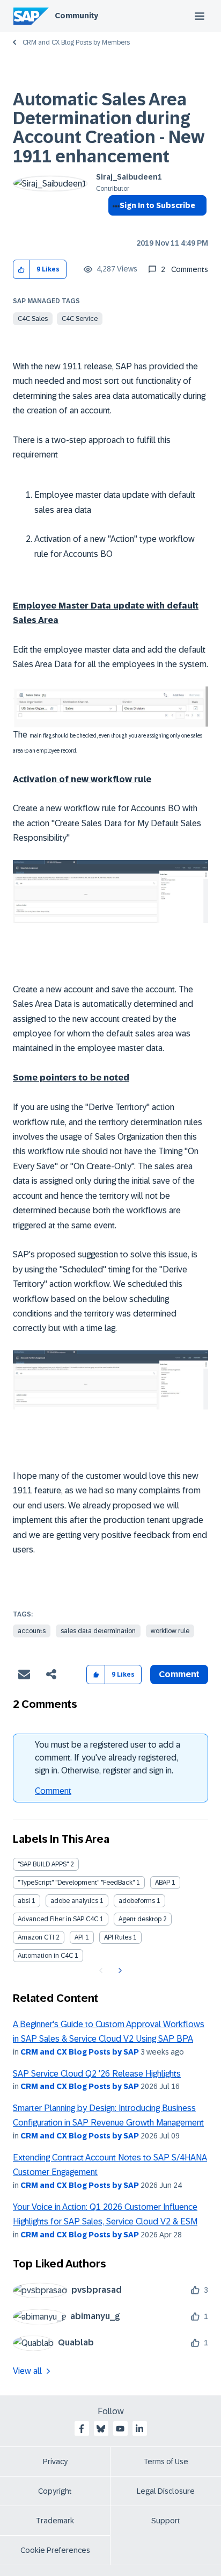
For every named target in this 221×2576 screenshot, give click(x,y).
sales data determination (98, 1631)
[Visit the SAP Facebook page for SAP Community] (82, 2429)
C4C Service (80, 319)
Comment (53, 1791)
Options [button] (114, 225)
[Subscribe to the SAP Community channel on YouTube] (120, 2429)
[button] (22, 270)
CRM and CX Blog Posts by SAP (80, 2052)
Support (166, 2521)
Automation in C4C (45, 1956)
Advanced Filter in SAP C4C (58, 1919)
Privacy (55, 2461)
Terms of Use (166, 2461)
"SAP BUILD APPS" (43, 1864)
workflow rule (170, 1631)
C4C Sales (33, 319)
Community (76, 16)
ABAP (163, 1883)
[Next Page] (119, 1971)
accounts (32, 1631)
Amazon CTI (36, 1937)
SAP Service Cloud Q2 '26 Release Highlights (97, 2074)
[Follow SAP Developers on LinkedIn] (139, 2429)
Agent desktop (140, 1919)
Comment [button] (179, 1674)
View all (27, 2371)
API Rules (118, 1937)
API (79, 1937)
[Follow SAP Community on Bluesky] (101, 2429)
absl (24, 1901)
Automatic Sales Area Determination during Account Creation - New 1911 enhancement (109, 128)
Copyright (55, 2491)
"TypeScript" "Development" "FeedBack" (76, 1883)
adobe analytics (74, 1901)
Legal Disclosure (166, 2491)
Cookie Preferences (55, 2550)
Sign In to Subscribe (157, 205)
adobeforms (137, 1901)
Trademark (55, 2521)
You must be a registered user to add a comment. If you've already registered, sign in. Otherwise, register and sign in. (108, 1758)
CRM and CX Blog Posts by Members (76, 42)
